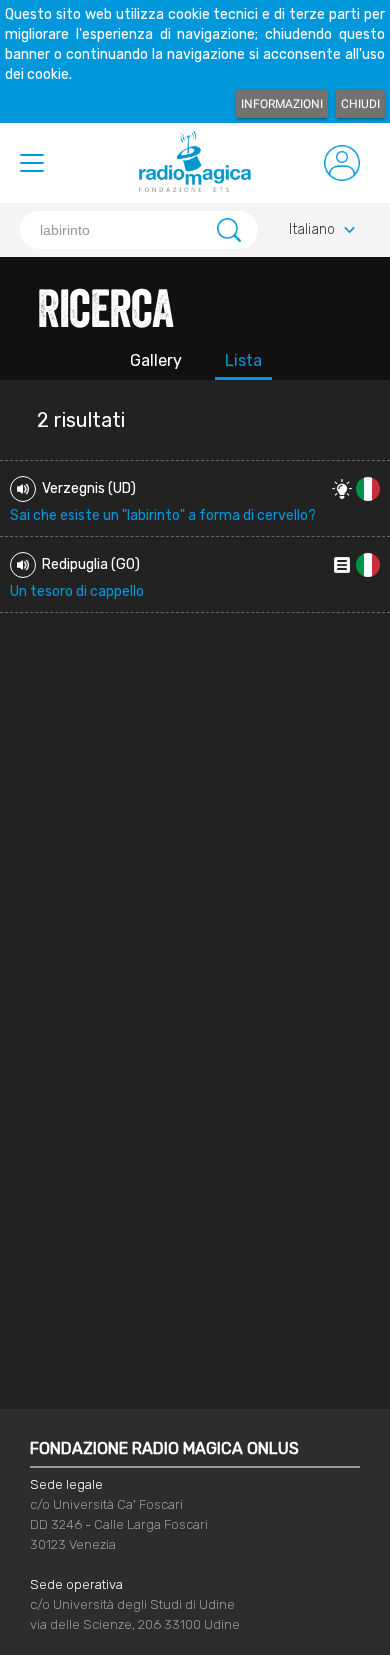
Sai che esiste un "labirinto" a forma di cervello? (163, 515)
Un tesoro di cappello (77, 591)
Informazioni (282, 104)
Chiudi (360, 104)
